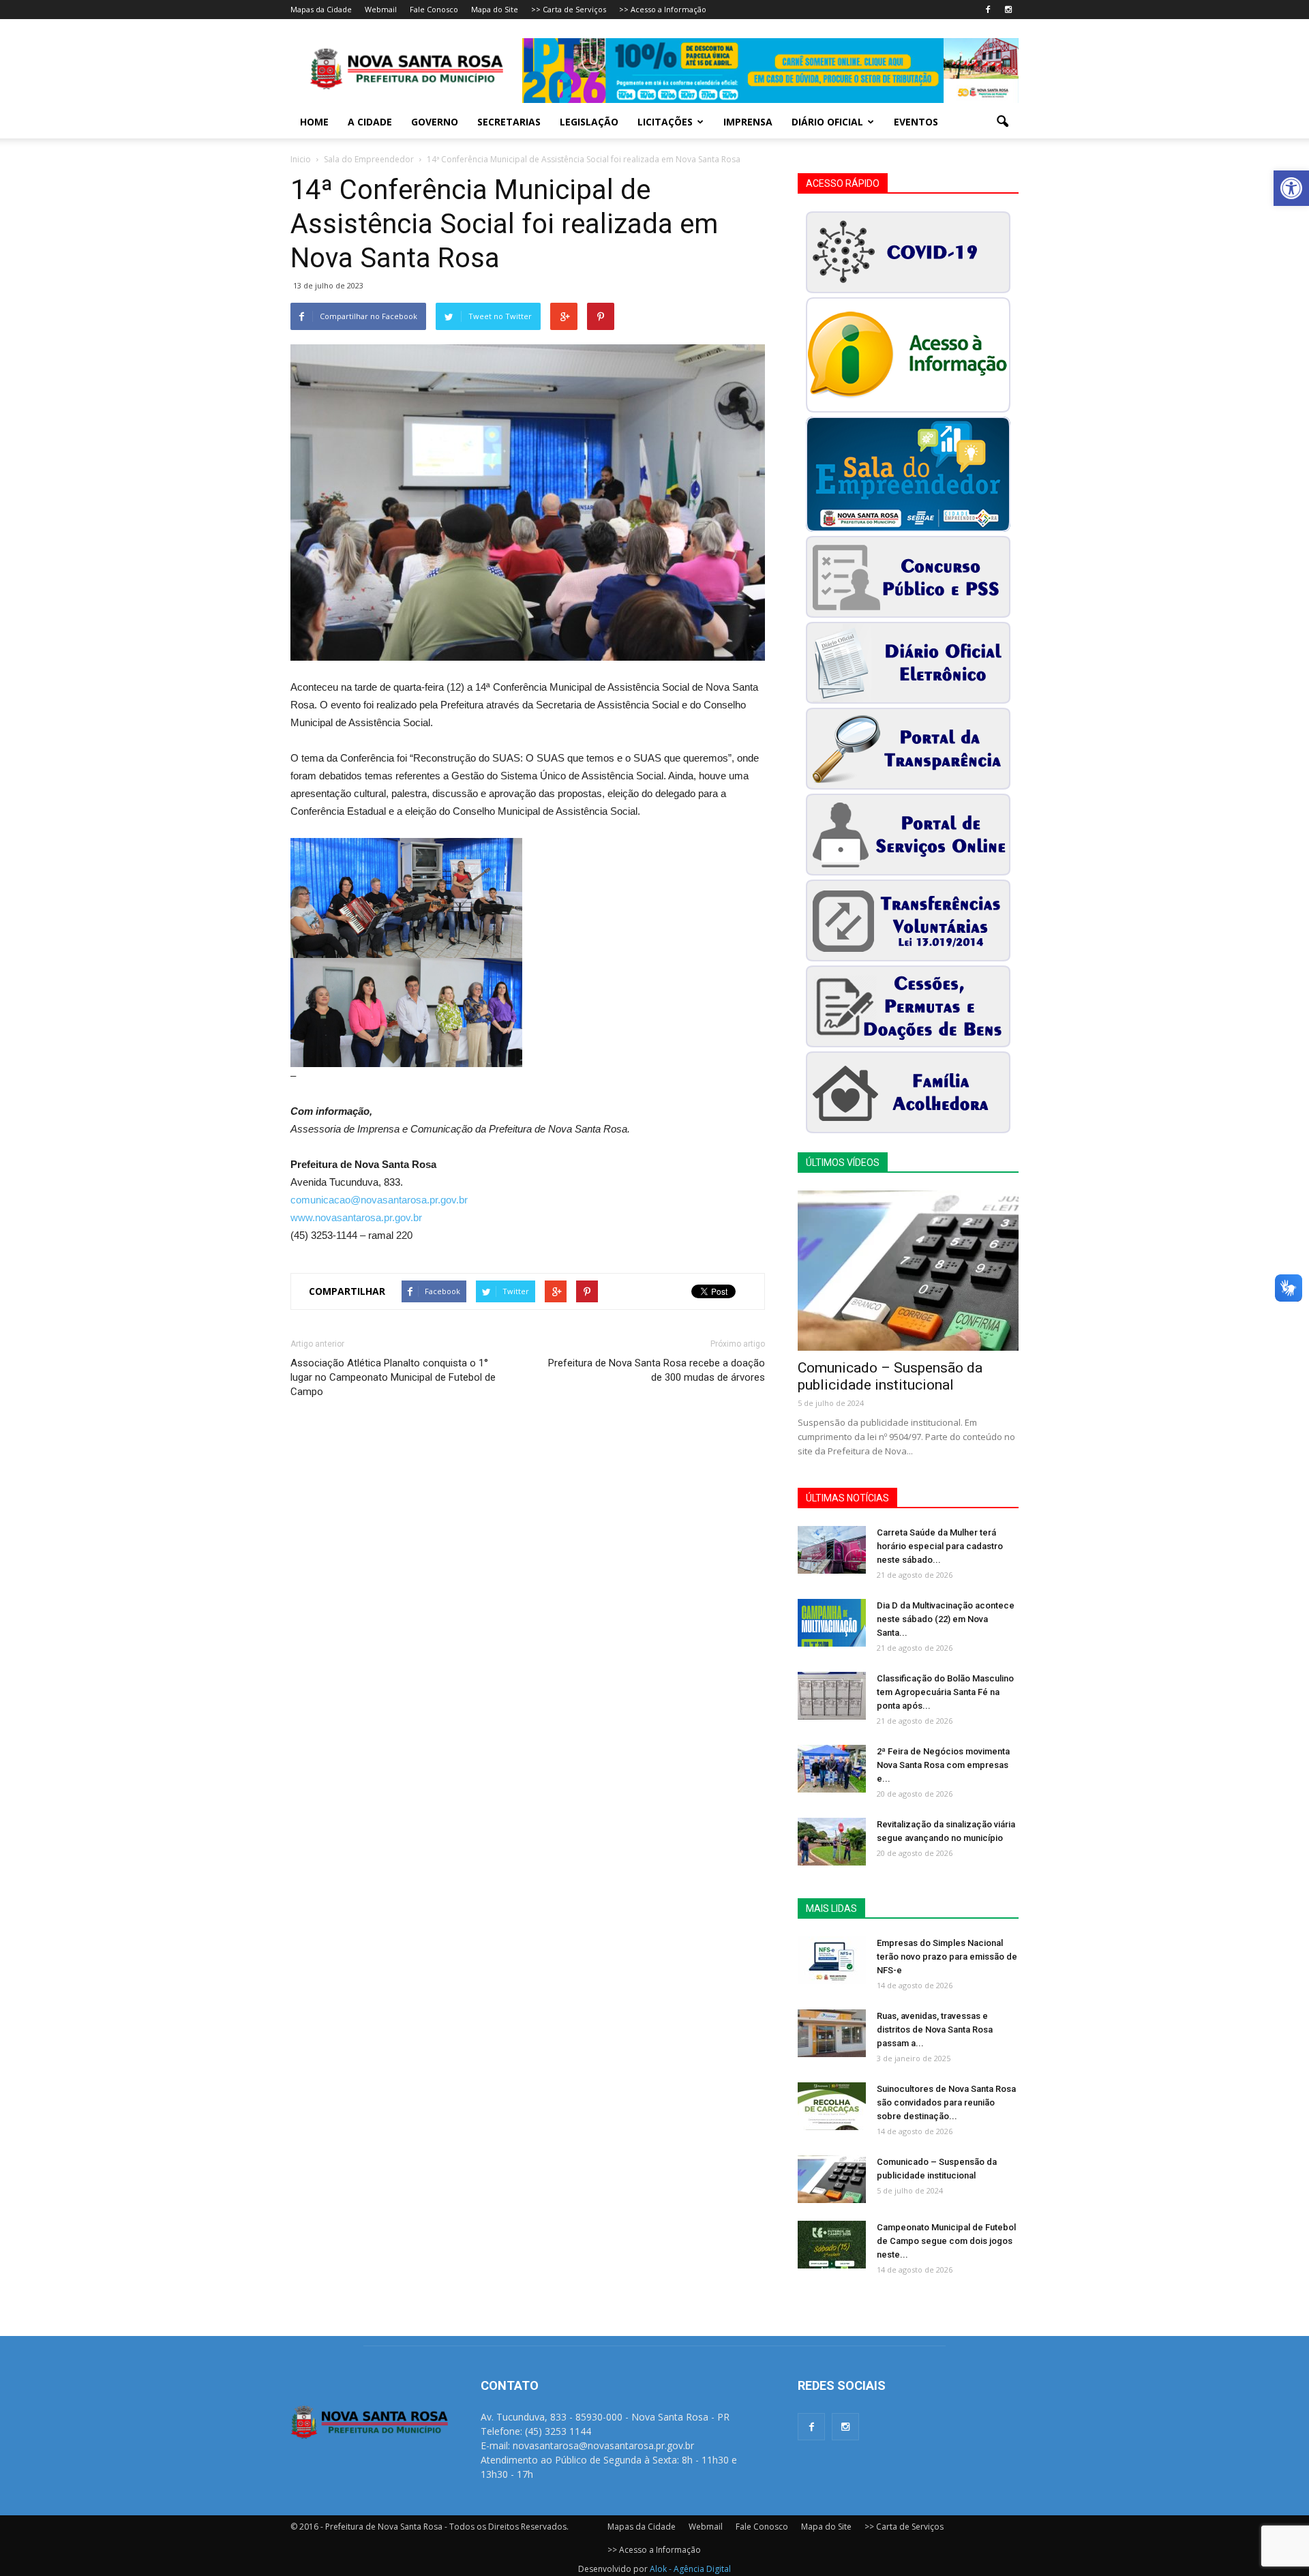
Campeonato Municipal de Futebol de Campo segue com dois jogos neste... (946, 2241)
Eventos (916, 122)
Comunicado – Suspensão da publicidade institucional (890, 1376)
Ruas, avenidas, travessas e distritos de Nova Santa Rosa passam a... (935, 2030)
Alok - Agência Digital (690, 2569)
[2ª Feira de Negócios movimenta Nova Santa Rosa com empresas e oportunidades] (832, 1769)
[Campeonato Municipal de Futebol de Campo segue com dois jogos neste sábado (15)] (832, 2245)
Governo (435, 122)
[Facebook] (988, 10)
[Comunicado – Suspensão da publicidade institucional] (908, 1271)
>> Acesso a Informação (663, 9)
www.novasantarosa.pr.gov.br (356, 1217)
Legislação (589, 122)
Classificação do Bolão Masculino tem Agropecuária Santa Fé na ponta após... (945, 1692)
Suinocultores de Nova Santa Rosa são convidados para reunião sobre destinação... (946, 2102)
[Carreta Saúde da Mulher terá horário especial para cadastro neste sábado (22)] (832, 1550)
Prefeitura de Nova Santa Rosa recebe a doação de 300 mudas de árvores (657, 1370)
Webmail (381, 9)
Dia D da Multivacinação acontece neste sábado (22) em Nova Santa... (946, 1619)
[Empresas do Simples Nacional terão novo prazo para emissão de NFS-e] (832, 1960)
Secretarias (509, 122)
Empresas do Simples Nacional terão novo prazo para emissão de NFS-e (947, 1957)
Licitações (665, 122)
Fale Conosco (434, 9)
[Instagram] (1008, 10)
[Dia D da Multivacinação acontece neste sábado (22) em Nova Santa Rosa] (832, 1623)
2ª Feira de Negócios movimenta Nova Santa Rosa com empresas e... (943, 1765)
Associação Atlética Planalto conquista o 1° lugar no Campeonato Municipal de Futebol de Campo (393, 1377)
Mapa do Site (495, 9)
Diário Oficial (827, 122)
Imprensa (748, 122)
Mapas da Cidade (321, 9)
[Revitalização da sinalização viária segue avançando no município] (832, 1842)
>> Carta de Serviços (569, 9)
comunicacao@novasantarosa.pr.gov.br (379, 1200)
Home (314, 122)
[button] (1291, 188)
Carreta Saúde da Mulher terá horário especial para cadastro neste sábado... (940, 1546)
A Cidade (370, 122)
